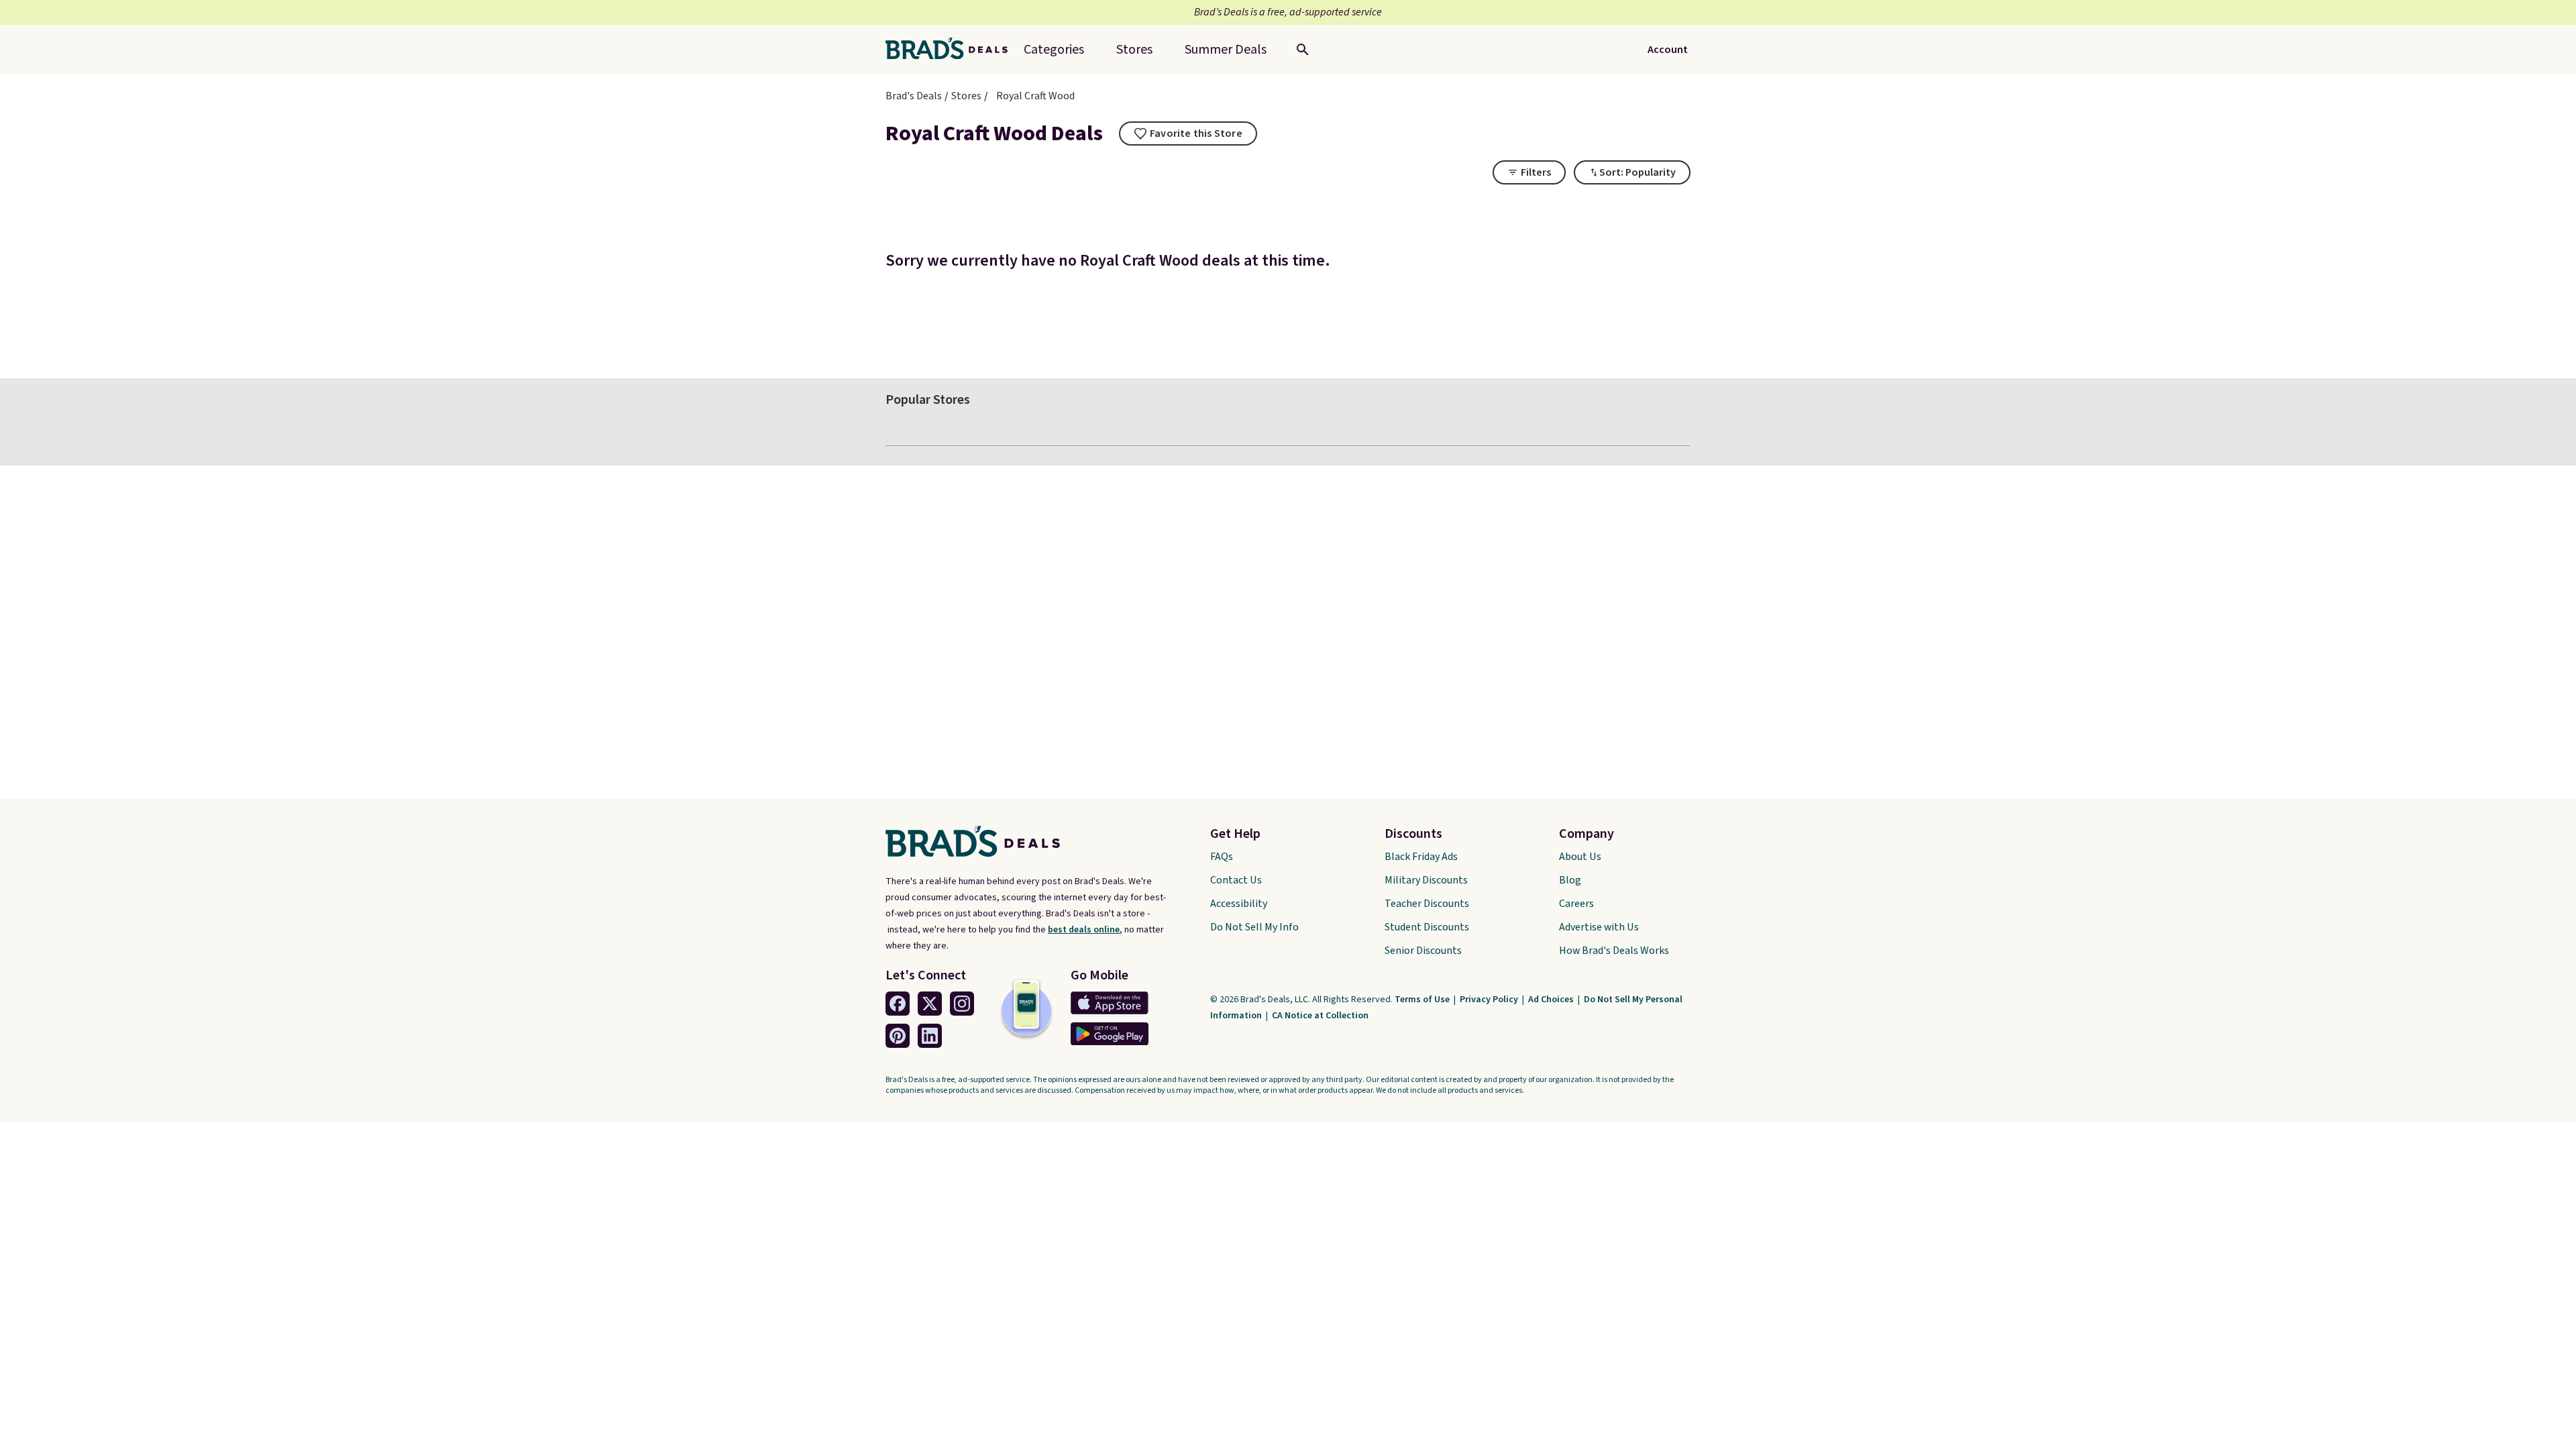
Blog (1570, 880)
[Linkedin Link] (930, 1036)
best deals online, (1085, 930)
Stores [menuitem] (1134, 50)
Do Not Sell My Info (1254, 927)
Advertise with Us (1599, 927)
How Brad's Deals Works (1614, 951)
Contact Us (1236, 880)
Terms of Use (1423, 1000)
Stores (966, 96)
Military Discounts (1426, 880)
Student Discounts (1427, 927)
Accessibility (1239, 904)
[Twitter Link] (930, 1004)
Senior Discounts (1423, 951)
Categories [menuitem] (1054, 50)
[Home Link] (952, 50)
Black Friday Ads (1421, 857)
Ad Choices (1552, 1000)
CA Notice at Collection (1320, 1016)
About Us (1580, 857)
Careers (1576, 904)
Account (1668, 50)
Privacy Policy (1490, 1000)
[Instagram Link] (962, 1004)
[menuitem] (1226, 50)
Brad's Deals (914, 96)
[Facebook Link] (898, 1004)
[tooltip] (1188, 133)
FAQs (1222, 857)
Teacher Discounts (1427, 904)
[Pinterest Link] (898, 1036)
